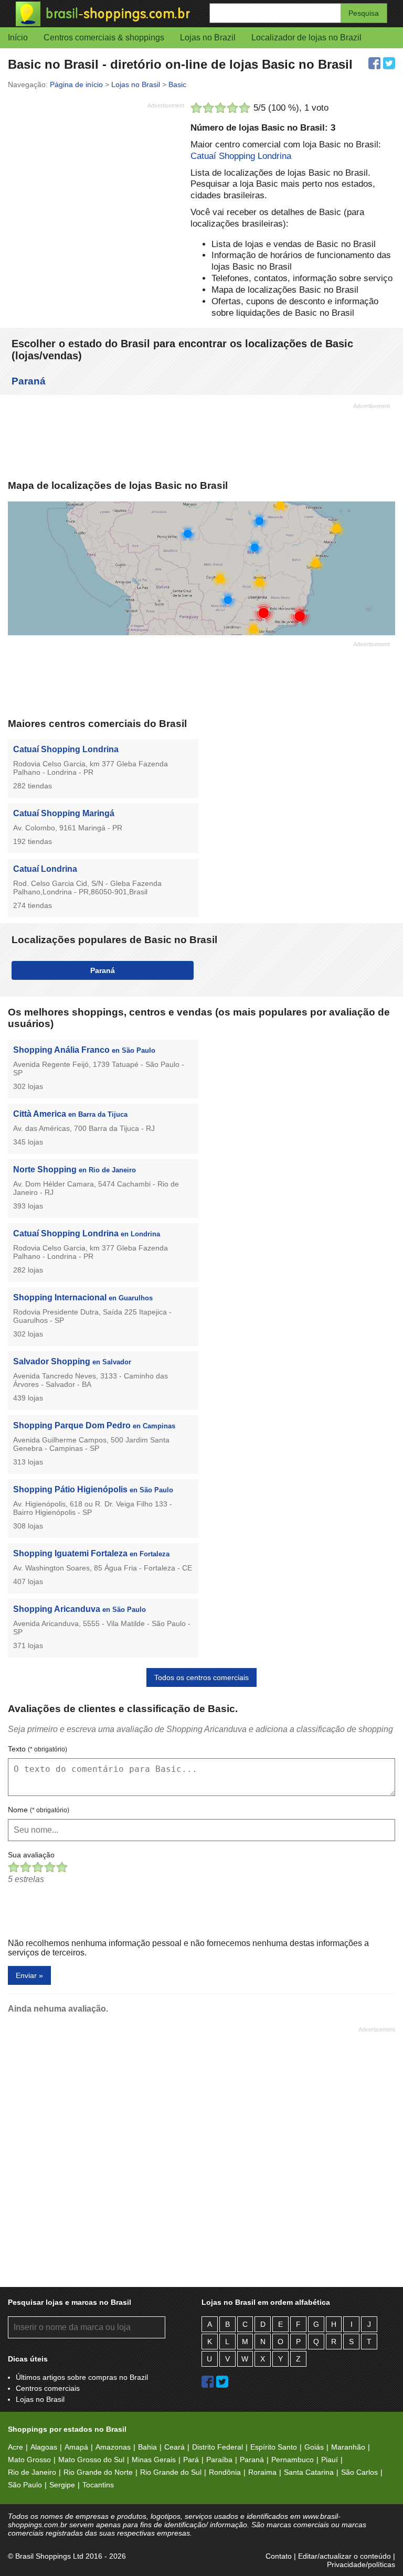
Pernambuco (293, 2460)
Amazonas (113, 2447)
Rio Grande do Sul (171, 2472)
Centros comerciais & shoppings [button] (104, 38)
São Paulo (25, 2485)
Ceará (174, 2447)
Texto (38, 1749)
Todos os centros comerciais (201, 1677)
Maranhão (348, 2447)
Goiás (314, 2447)
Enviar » (29, 1975)
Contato (279, 2556)
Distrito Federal (218, 2447)
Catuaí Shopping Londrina (241, 156)
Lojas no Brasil (40, 2399)
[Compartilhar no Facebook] (374, 63)
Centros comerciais (48, 2388)
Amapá (76, 2447)
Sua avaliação (31, 1855)
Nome (39, 1810)
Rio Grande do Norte (98, 2472)
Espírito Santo (274, 2447)
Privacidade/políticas (361, 2564)
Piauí (330, 2460)
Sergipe (62, 2485)
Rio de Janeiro (32, 2472)
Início (18, 38)
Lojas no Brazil (208, 38)
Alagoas (44, 2447)
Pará (191, 2460)
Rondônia (225, 2472)
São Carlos (359, 2472)
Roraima (262, 2472)
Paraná (29, 381)
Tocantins (98, 2485)
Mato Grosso (29, 2460)
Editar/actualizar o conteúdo (344, 2556)
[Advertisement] (96, 186)
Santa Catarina (309, 2472)
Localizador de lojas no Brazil (306, 38)
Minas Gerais (154, 2460)
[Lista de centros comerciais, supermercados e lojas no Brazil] (109, 14)
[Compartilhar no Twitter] (389, 63)
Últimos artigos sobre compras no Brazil (82, 2377)
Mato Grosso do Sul (91, 2460)
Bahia (147, 2447)
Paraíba (219, 2460)
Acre (15, 2447)
